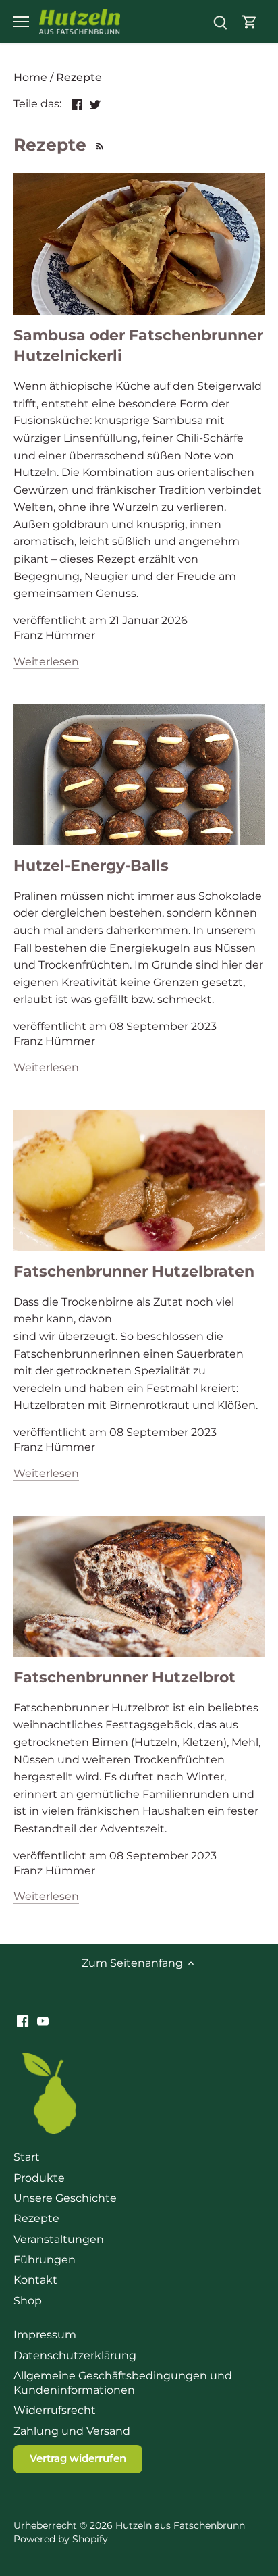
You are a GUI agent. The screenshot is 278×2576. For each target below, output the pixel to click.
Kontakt (35, 2280)
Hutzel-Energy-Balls (91, 866)
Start (27, 2157)
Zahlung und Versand (72, 2431)
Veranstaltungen (59, 2239)
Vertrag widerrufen (78, 2458)
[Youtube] (43, 2021)
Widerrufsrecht (55, 2410)
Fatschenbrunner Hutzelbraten (134, 1271)
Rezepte (36, 2218)
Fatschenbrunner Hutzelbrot (124, 1677)
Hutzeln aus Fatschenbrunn (180, 2525)
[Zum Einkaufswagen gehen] (250, 22)
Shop (28, 2301)
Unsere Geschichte (65, 2198)
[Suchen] (220, 22)
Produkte (39, 2178)
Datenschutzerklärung (75, 2355)
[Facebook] (23, 2021)
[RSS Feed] (98, 145)
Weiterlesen (46, 662)
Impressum (45, 2335)
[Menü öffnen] (21, 22)
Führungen (45, 2260)
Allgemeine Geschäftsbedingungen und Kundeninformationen (123, 2383)
